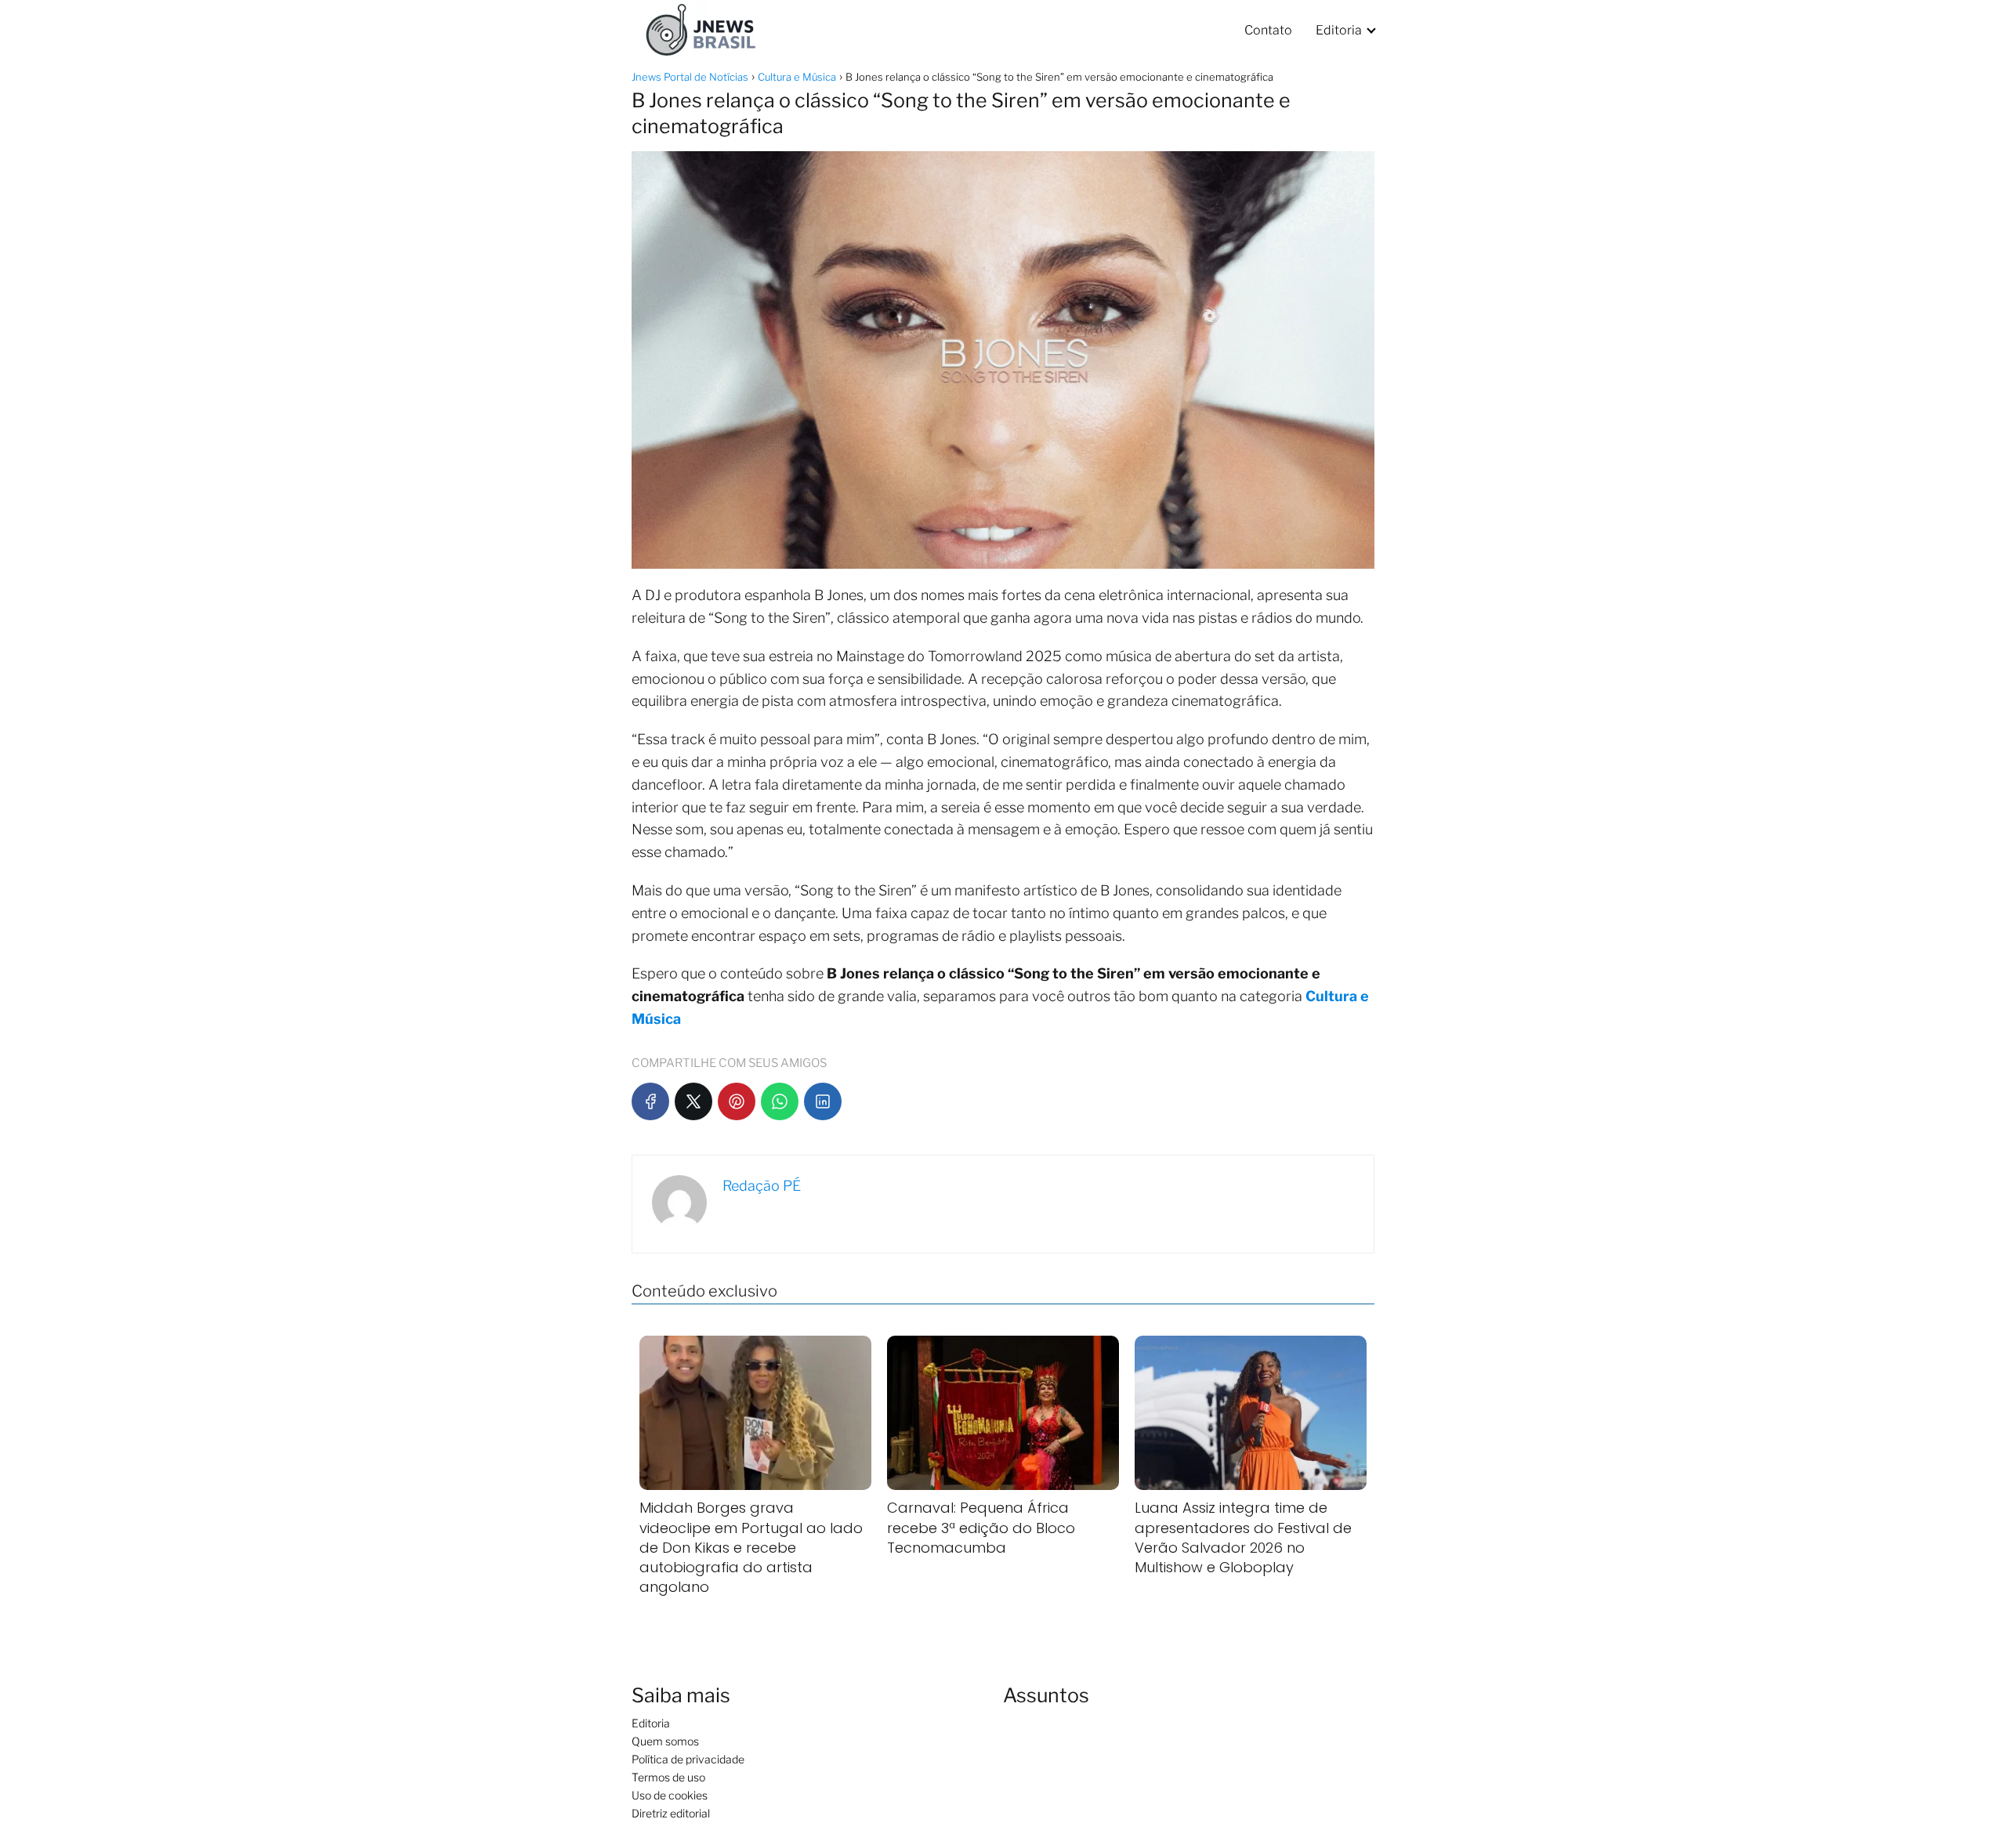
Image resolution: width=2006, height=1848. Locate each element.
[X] (693, 1101)
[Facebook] (650, 1101)
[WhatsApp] (780, 1101)
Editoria (1339, 30)
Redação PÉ (762, 1186)
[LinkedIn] (823, 1101)
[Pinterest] (737, 1101)
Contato (1268, 30)
